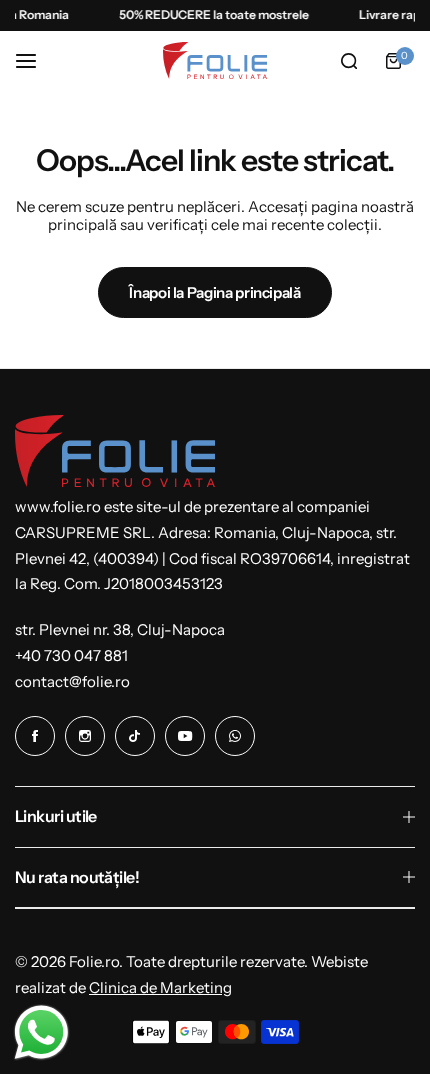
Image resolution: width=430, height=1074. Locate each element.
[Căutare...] (349, 61)
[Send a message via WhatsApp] (41, 1032)
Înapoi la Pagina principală (214, 292)
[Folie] (215, 60)
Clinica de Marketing (160, 987)
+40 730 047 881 (71, 655)
